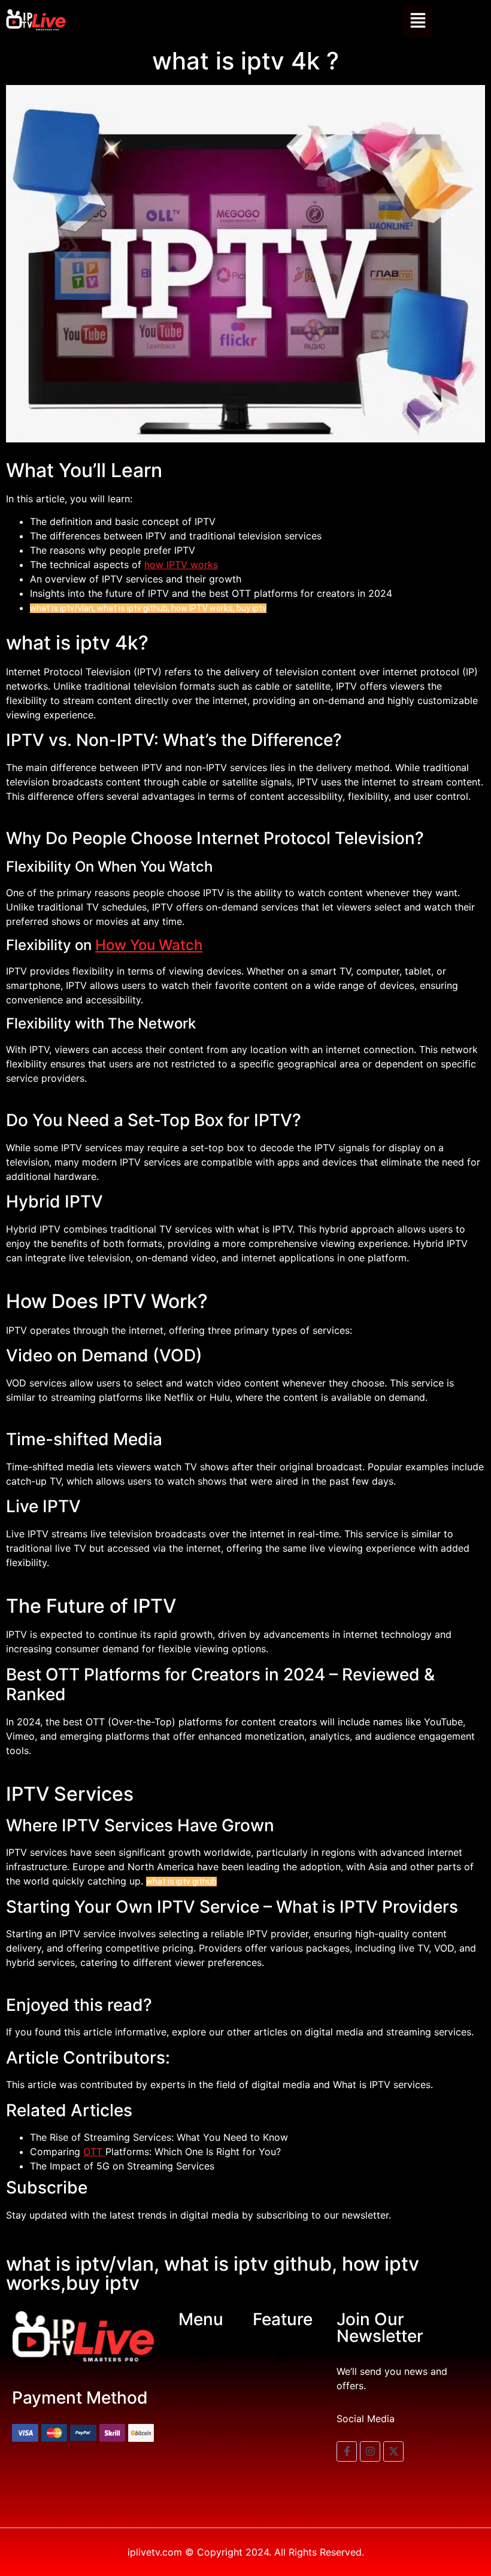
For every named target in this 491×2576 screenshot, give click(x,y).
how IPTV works (181, 565)
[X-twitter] (393, 2451)
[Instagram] (370, 2451)
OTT (94, 2152)
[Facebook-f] (347, 2451)
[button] (418, 22)
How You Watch (149, 945)
